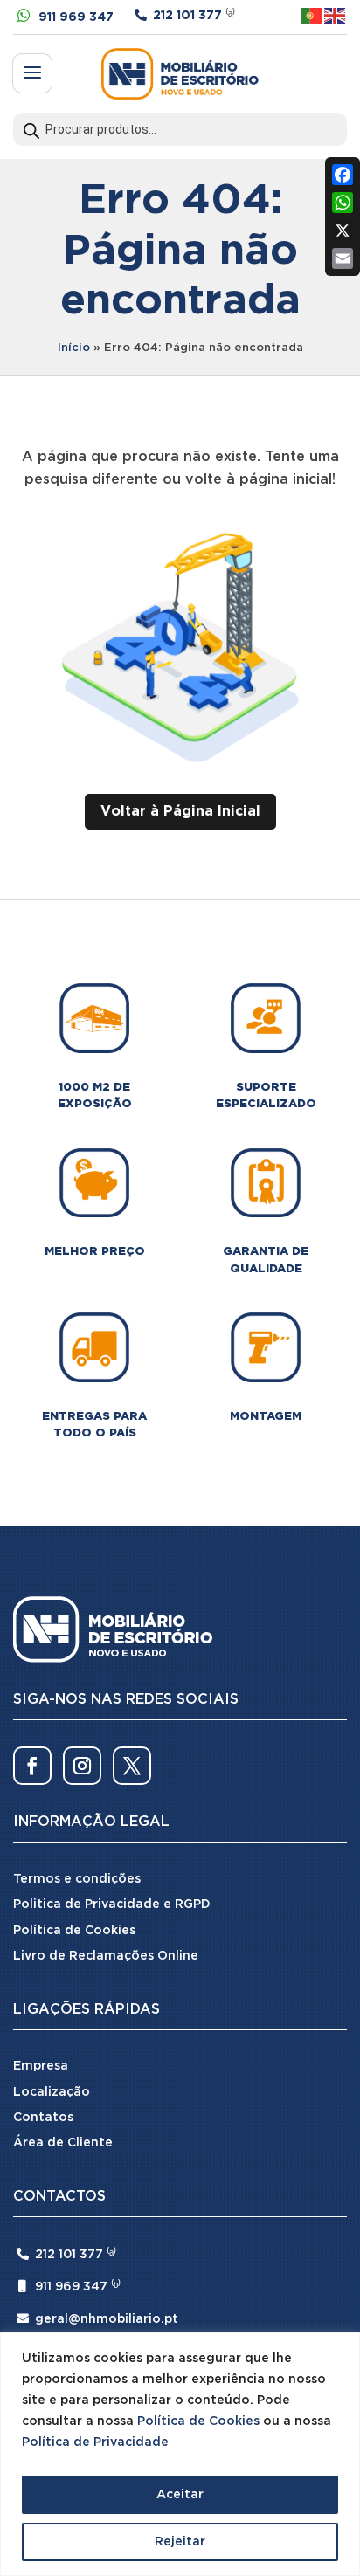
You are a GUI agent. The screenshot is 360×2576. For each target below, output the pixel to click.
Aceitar (180, 2495)
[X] (343, 231)
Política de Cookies (198, 2421)
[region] (180, 2454)
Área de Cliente (63, 2143)
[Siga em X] (132, 1766)
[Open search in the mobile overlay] (180, 129)
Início (74, 348)
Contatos (43, 2118)
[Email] (343, 258)
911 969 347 (76, 17)
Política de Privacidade (95, 2442)
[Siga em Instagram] (82, 1766)
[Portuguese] (313, 15)
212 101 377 (187, 16)
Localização (52, 2092)
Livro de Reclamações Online (106, 1956)
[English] (336, 15)
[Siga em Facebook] (32, 1766)
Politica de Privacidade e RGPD (112, 1904)
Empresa (41, 2066)
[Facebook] (343, 175)
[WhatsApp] (343, 203)
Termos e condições (77, 1879)
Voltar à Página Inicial (180, 812)
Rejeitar (180, 2542)
